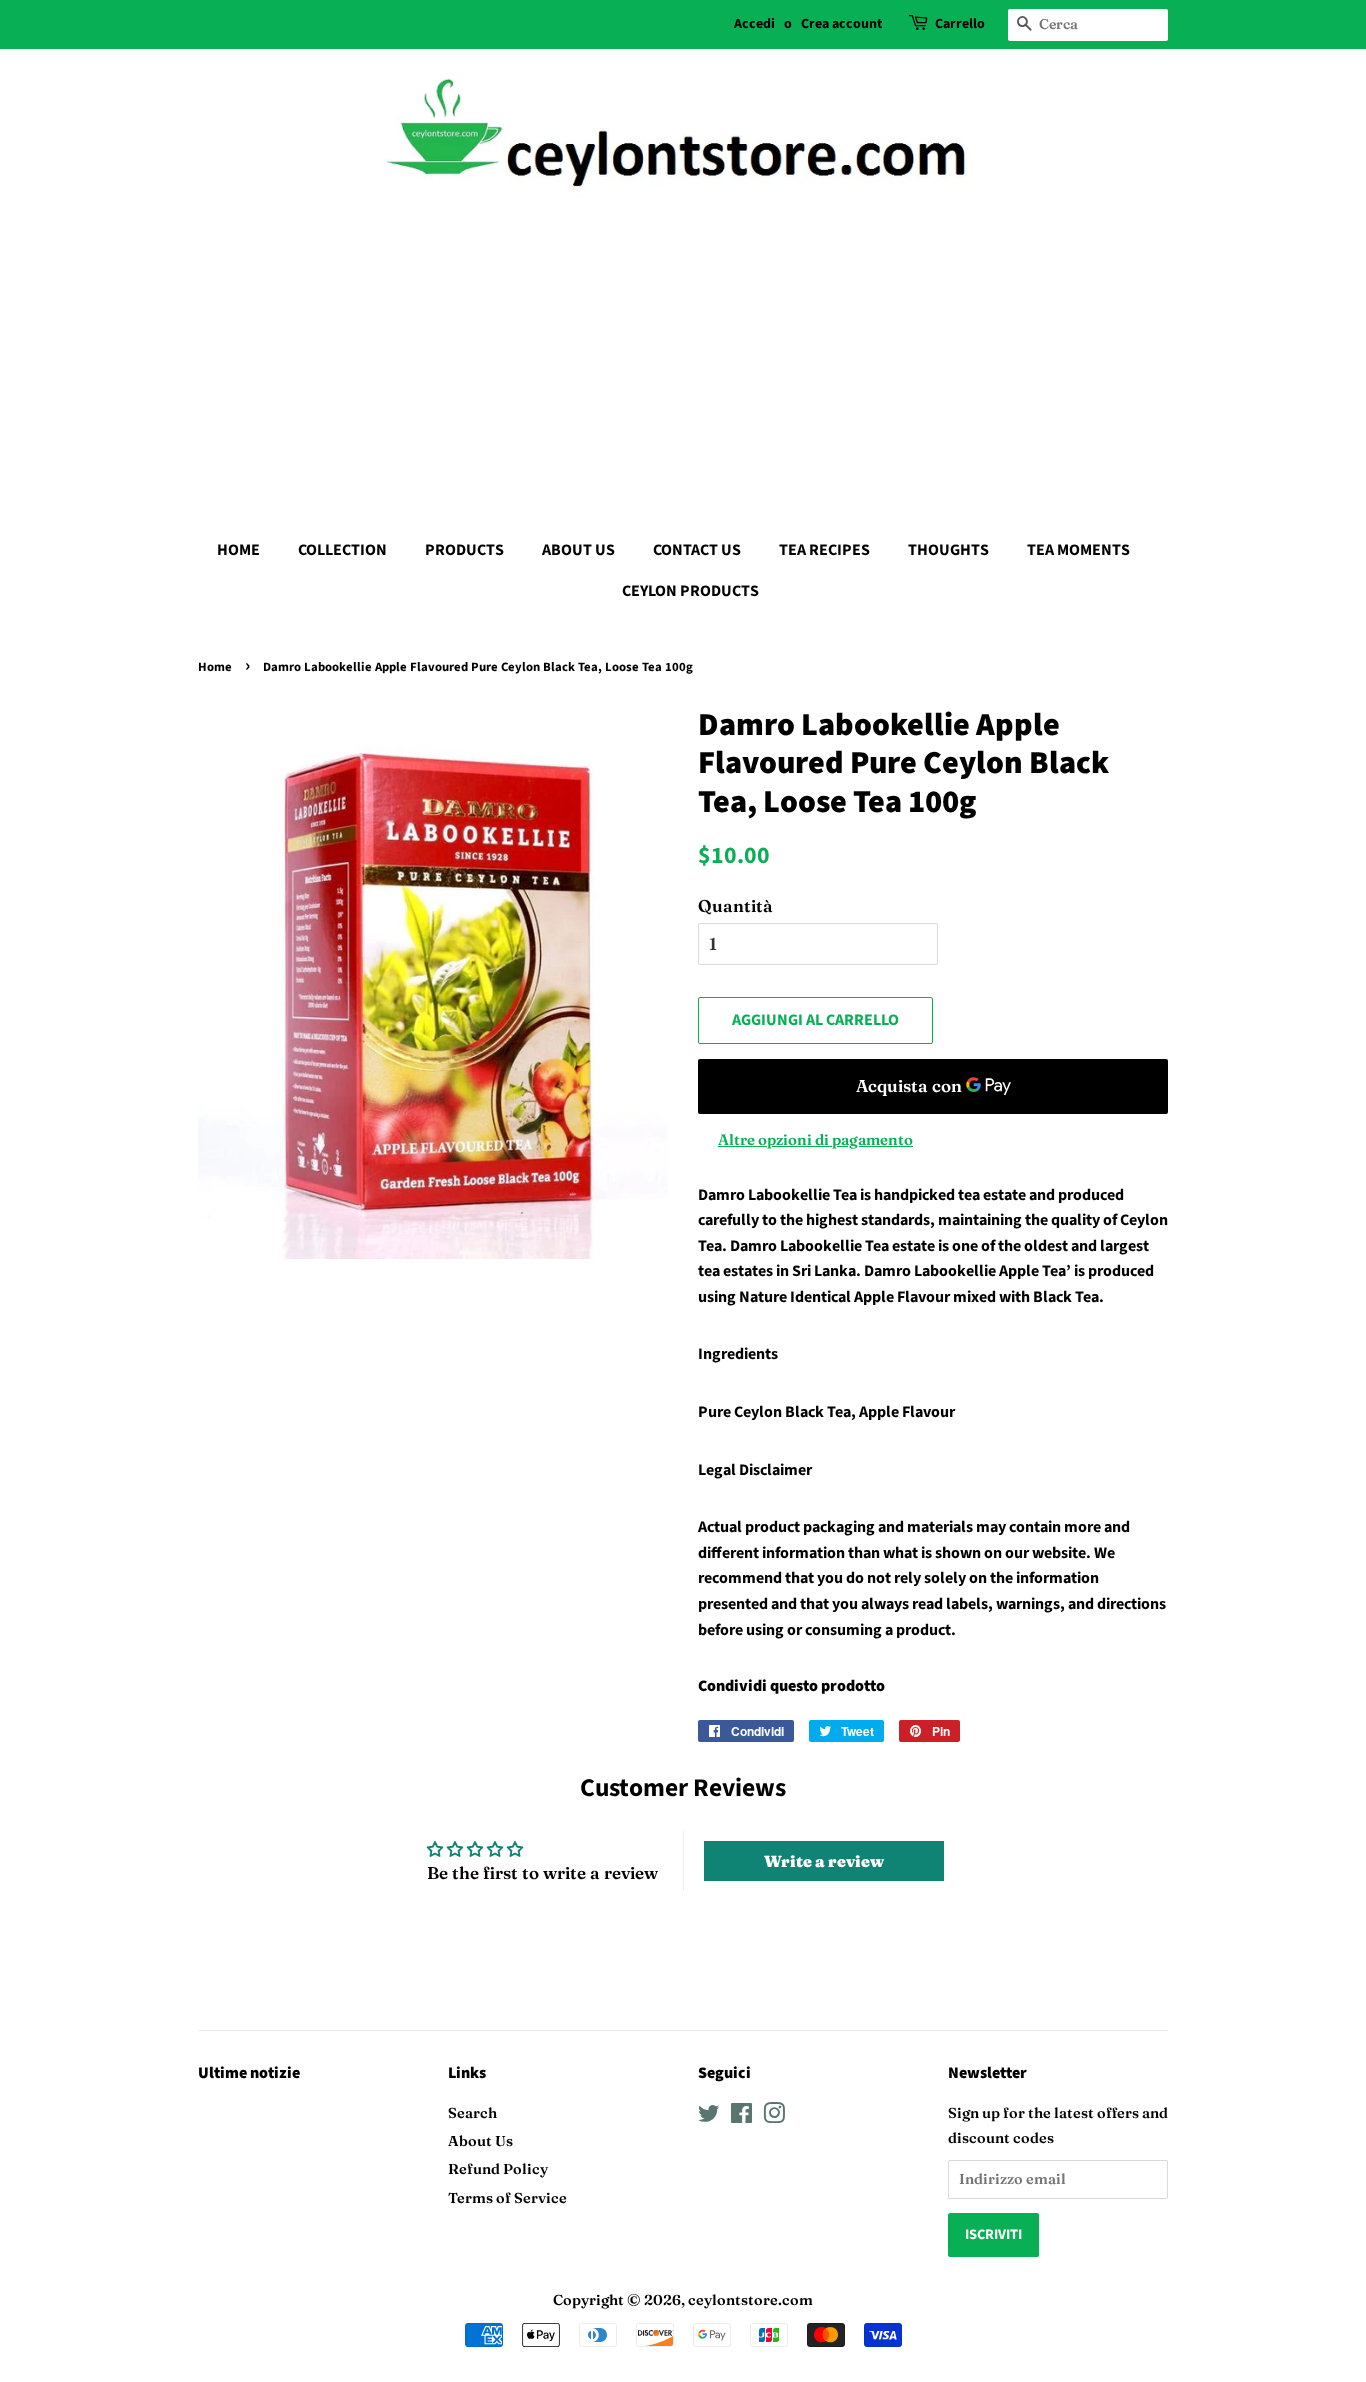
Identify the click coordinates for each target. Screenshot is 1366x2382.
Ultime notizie (249, 2073)
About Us (480, 2141)
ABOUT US (578, 550)
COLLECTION (342, 550)
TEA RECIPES (824, 550)
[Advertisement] (683, 360)
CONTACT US (697, 550)
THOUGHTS (948, 550)
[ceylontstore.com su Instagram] (774, 2117)
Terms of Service (507, 2198)
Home (215, 667)
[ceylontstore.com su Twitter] (709, 2117)
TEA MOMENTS (1078, 550)
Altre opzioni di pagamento (815, 1139)
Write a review (824, 1861)
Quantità (735, 905)
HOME (238, 550)
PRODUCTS (464, 550)
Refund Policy (498, 2169)
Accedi (754, 24)
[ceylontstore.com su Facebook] (741, 2117)
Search (472, 2113)
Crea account (841, 24)
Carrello (960, 24)
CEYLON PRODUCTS (690, 591)
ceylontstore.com (750, 2300)
